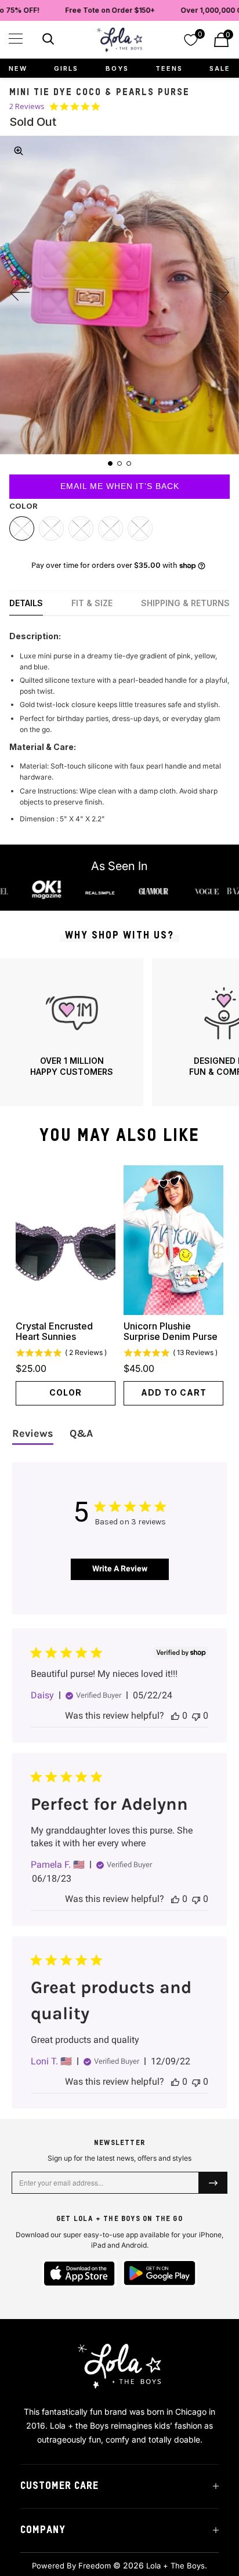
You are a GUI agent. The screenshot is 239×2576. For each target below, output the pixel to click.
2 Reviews (27, 106)
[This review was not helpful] (196, 1715)
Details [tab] (26, 603)
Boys (117, 68)
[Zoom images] (19, 151)
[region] (119, 1032)
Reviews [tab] (33, 1433)
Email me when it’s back (120, 486)
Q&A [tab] (81, 1433)
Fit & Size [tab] (92, 603)
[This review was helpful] (175, 1715)
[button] (16, 39)
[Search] (47, 41)
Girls (66, 68)
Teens (169, 68)
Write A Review (120, 1568)
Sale (220, 68)
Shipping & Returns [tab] (185, 603)
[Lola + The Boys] (119, 40)
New (18, 68)
